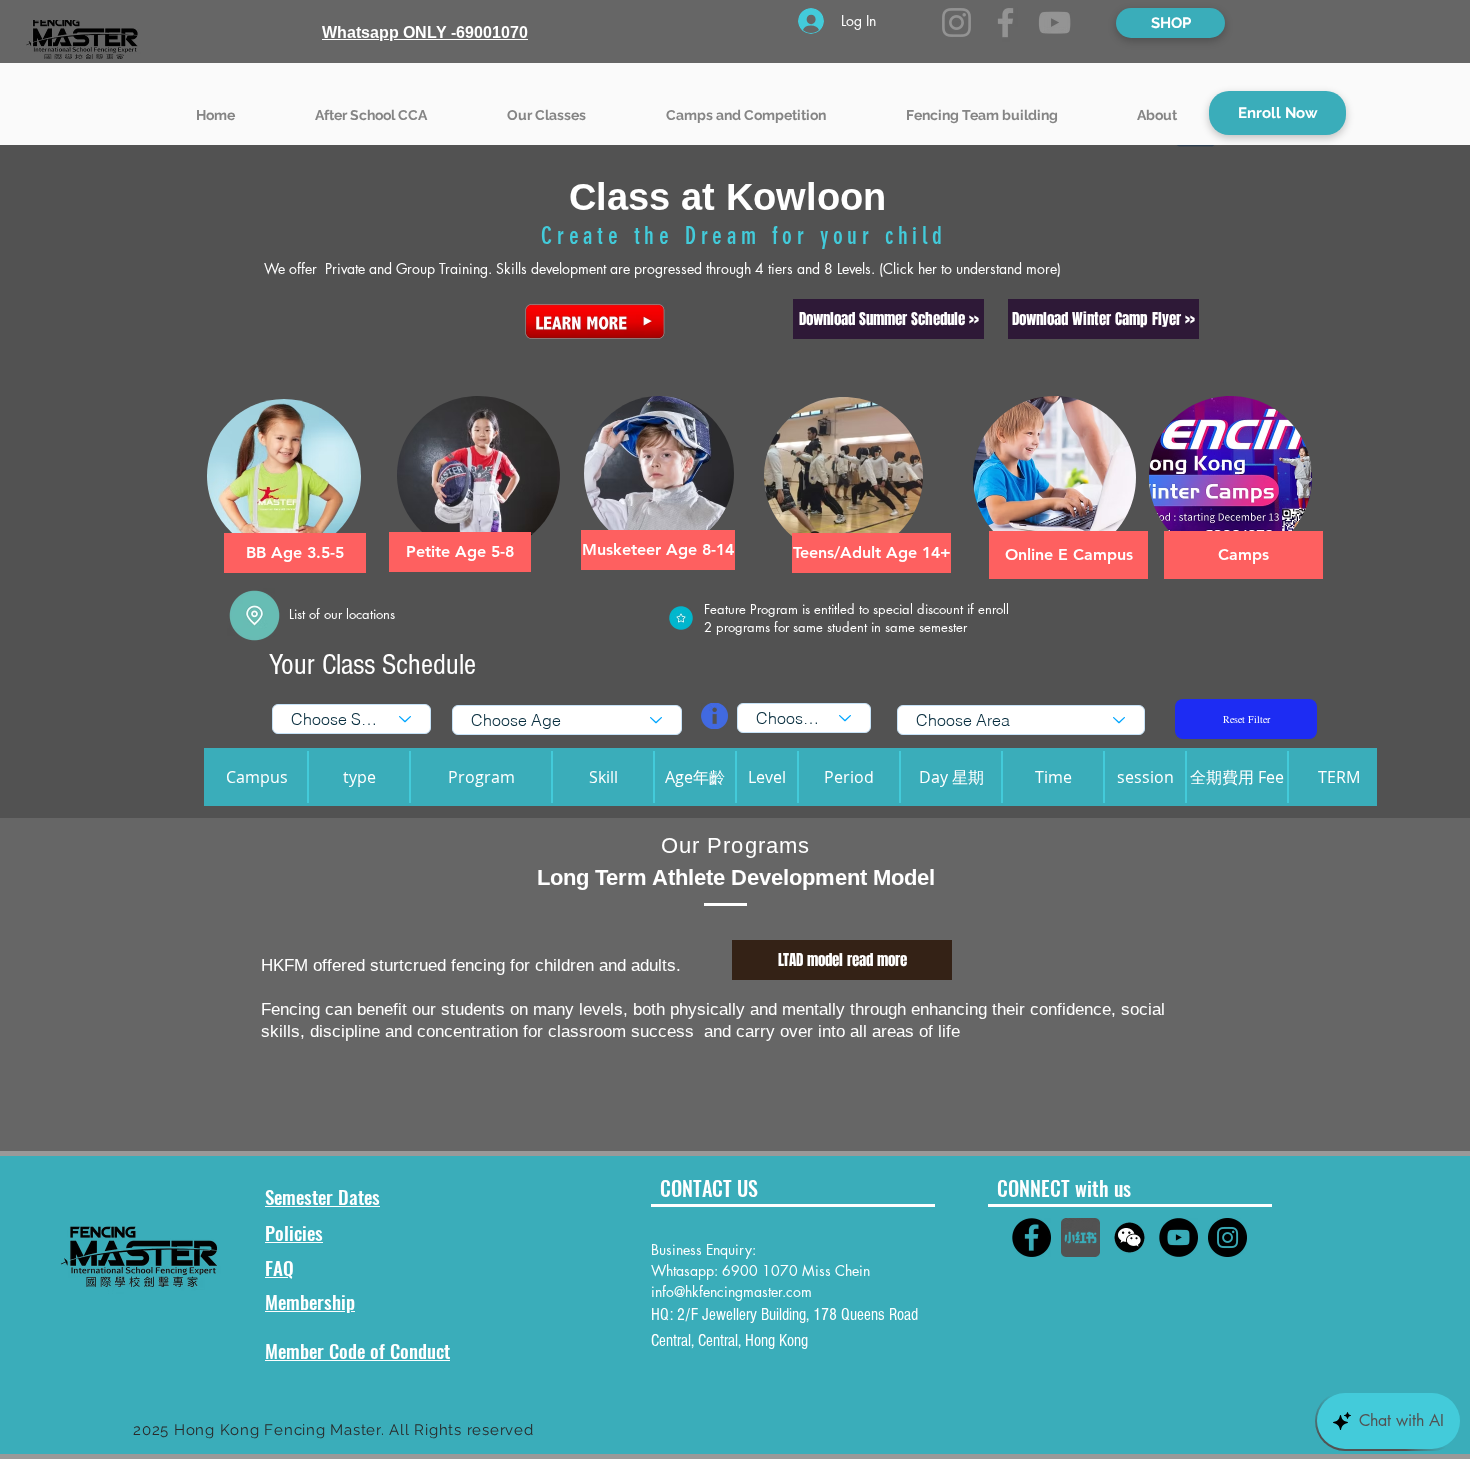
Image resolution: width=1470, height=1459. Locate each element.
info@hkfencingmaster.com (731, 1291)
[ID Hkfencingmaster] (1129, 1237)
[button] (546, 106)
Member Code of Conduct (357, 1350)
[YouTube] (1054, 22)
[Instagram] (956, 22)
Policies (294, 1232)
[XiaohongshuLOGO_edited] (1080, 1237)
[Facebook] (1005, 22)
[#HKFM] (1031, 1237)
